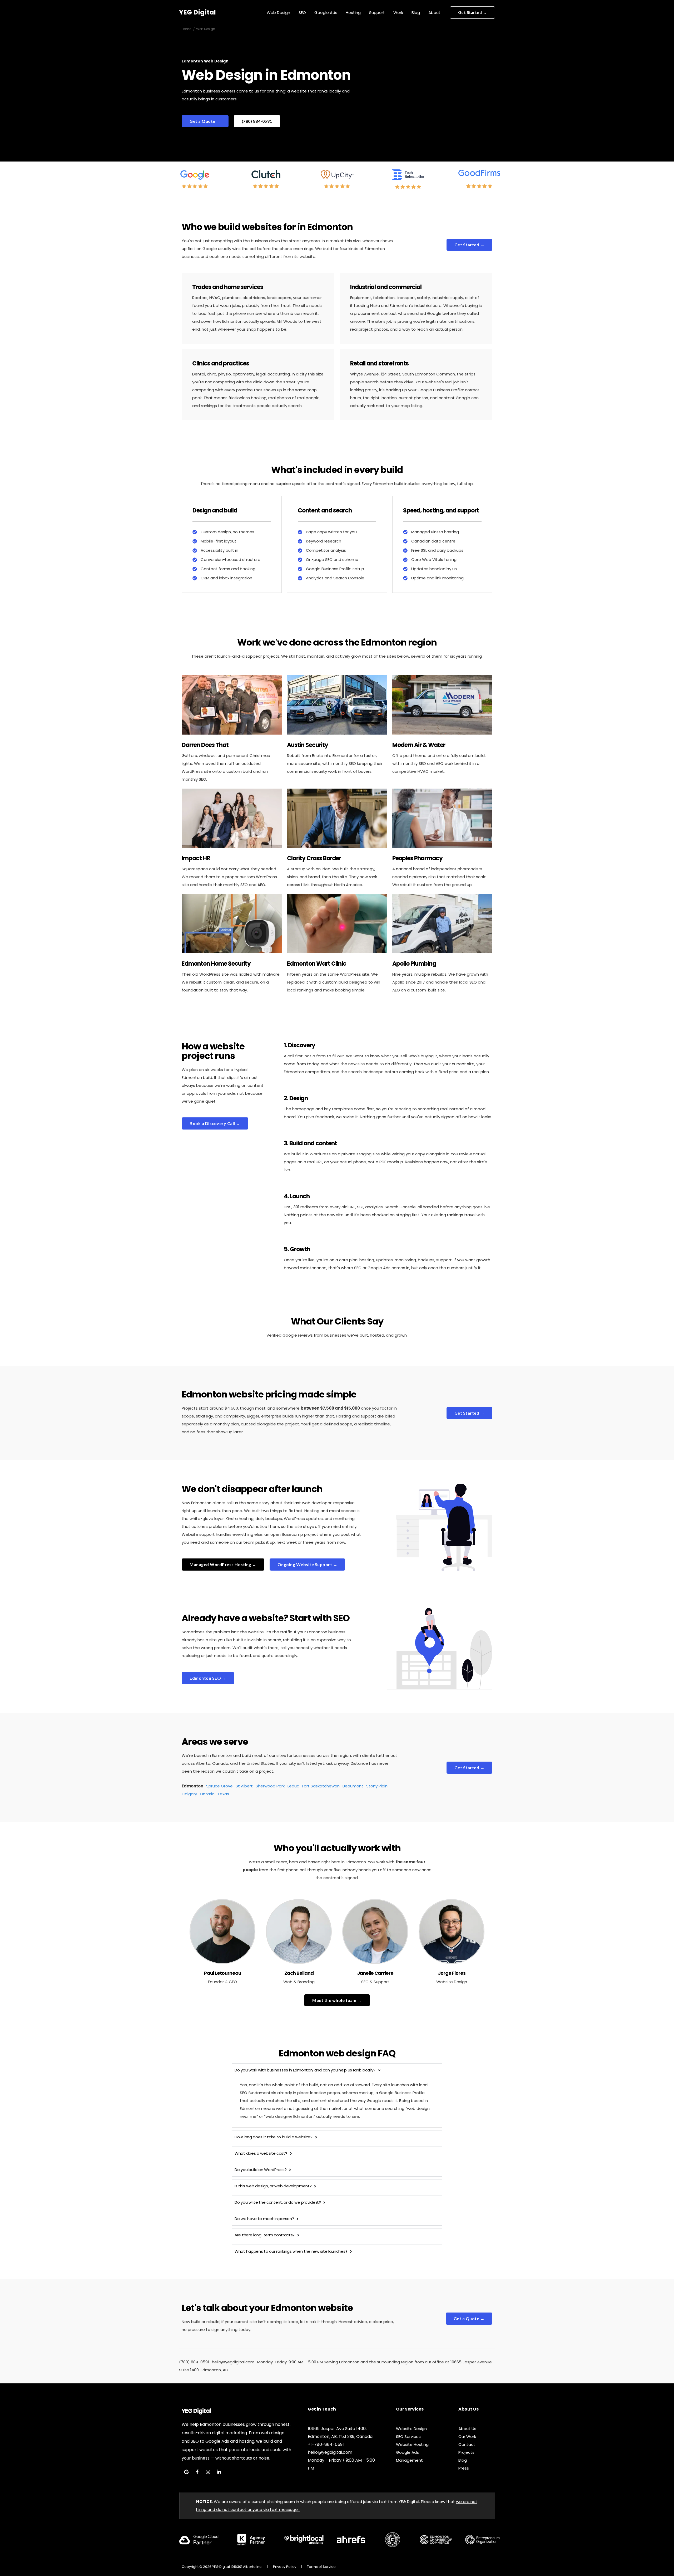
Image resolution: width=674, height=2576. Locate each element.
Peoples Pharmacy (417, 858)
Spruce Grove (219, 1786)
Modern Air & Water (419, 745)
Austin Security (308, 745)
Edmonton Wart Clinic (317, 964)
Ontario (207, 1794)
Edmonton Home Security (216, 964)
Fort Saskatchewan (321, 1786)
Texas (223, 1794)
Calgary (189, 1794)
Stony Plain (377, 1786)
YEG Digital (198, 12)
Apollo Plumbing (414, 964)
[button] (473, 13)
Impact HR (196, 858)
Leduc (293, 1786)
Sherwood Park (270, 1786)
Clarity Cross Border (314, 858)
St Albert (244, 1786)
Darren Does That (205, 745)
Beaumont (353, 1786)
